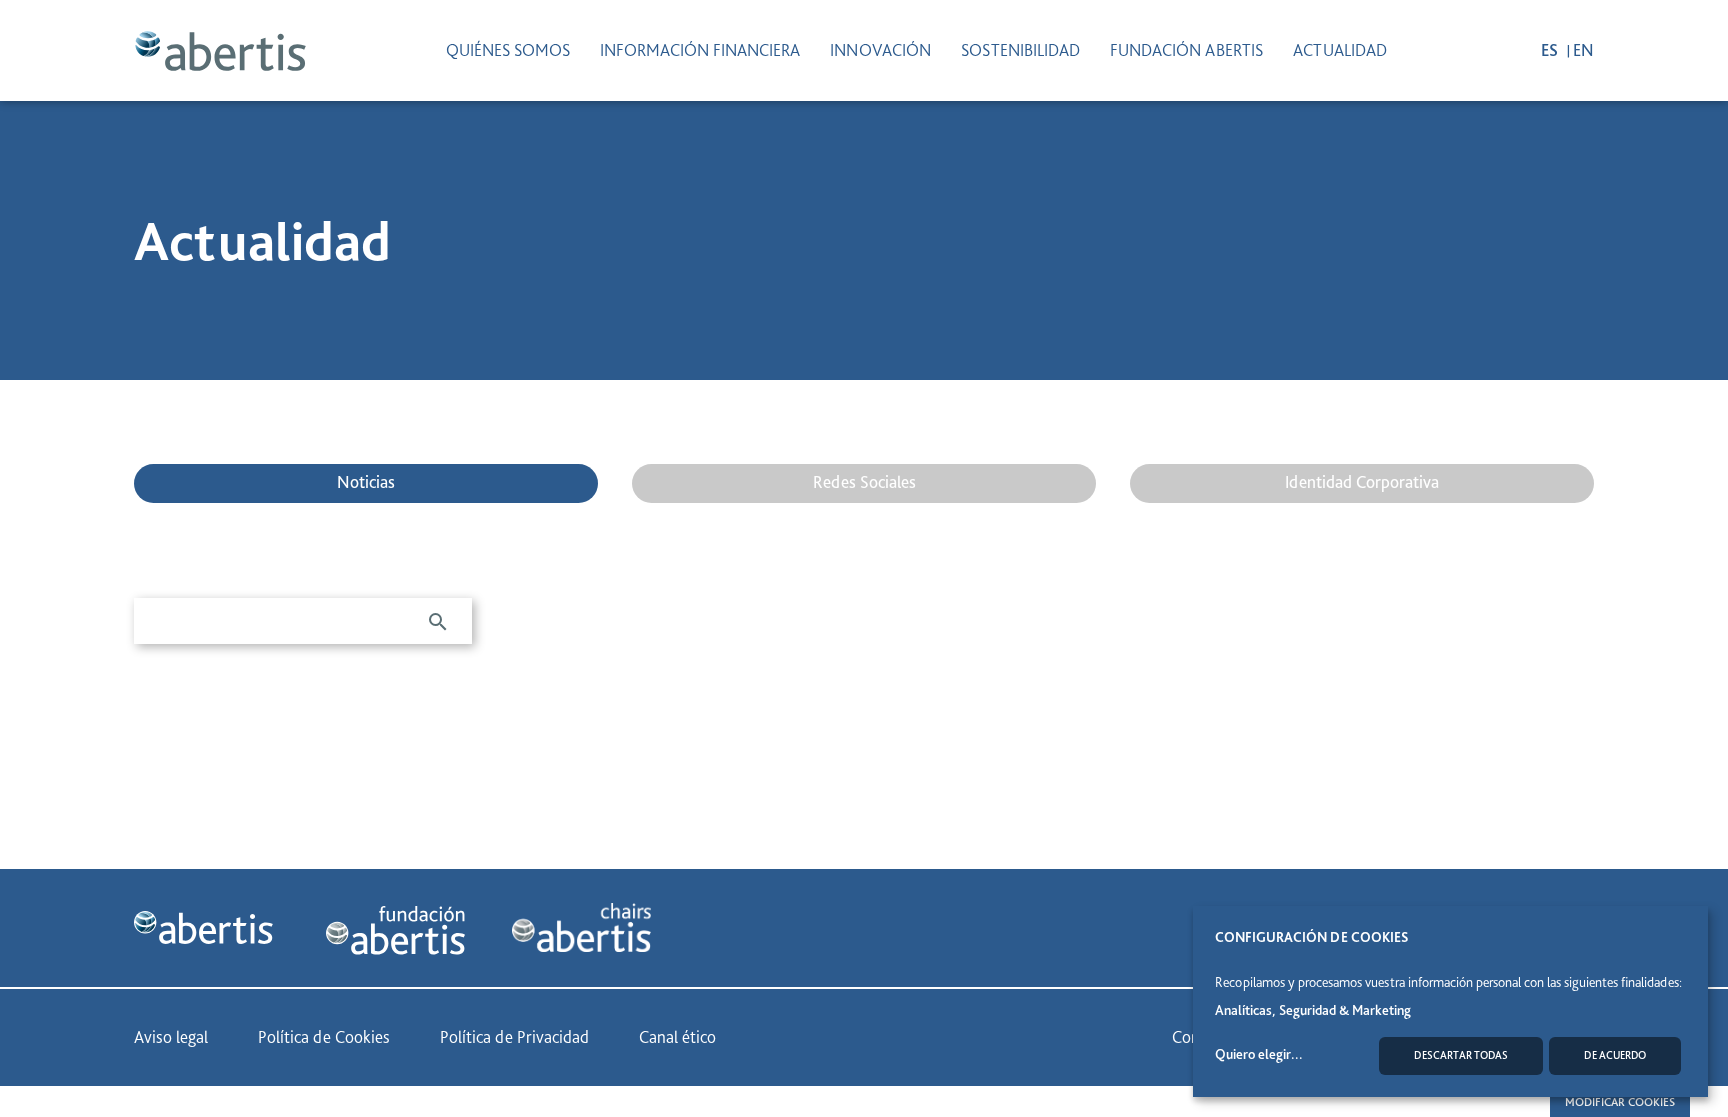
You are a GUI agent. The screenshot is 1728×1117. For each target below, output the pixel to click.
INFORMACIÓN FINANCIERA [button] (700, 50)
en (1583, 50)
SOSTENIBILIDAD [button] (1020, 50)
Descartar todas (1461, 1055)
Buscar (438, 622)
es (1551, 50)
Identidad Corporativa (1362, 482)
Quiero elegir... (1259, 1054)
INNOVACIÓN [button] (880, 50)
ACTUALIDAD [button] (1340, 50)
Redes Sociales (864, 482)
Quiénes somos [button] (508, 50)
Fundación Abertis (1186, 50)
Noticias (366, 482)
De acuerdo (1615, 1055)
